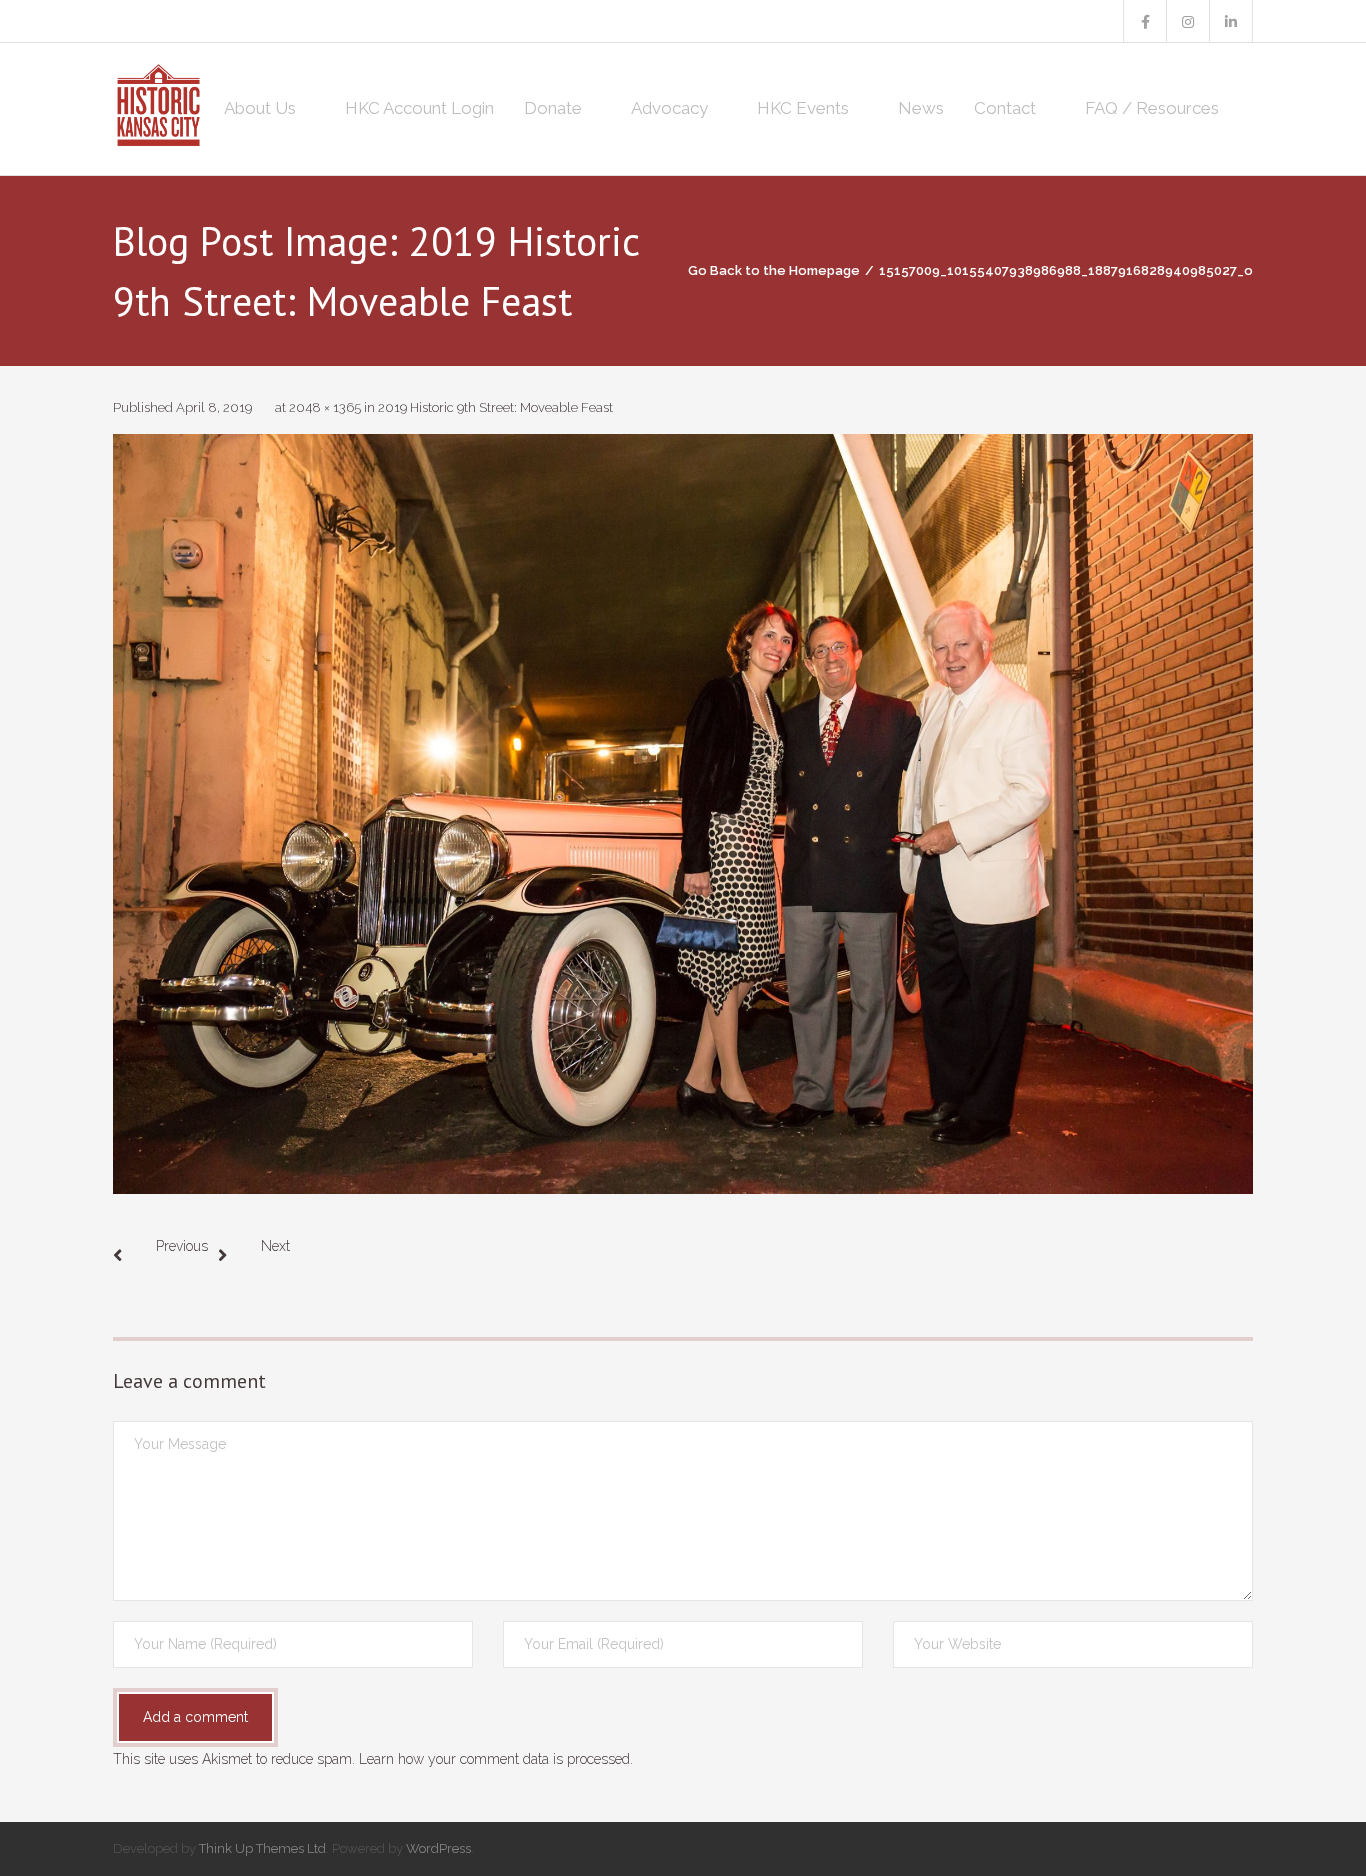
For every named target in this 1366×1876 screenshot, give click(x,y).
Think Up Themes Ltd (262, 1848)
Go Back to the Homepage (774, 270)
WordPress (438, 1848)
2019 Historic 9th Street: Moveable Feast (495, 407)
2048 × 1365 (325, 407)
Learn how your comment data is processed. (496, 1759)
